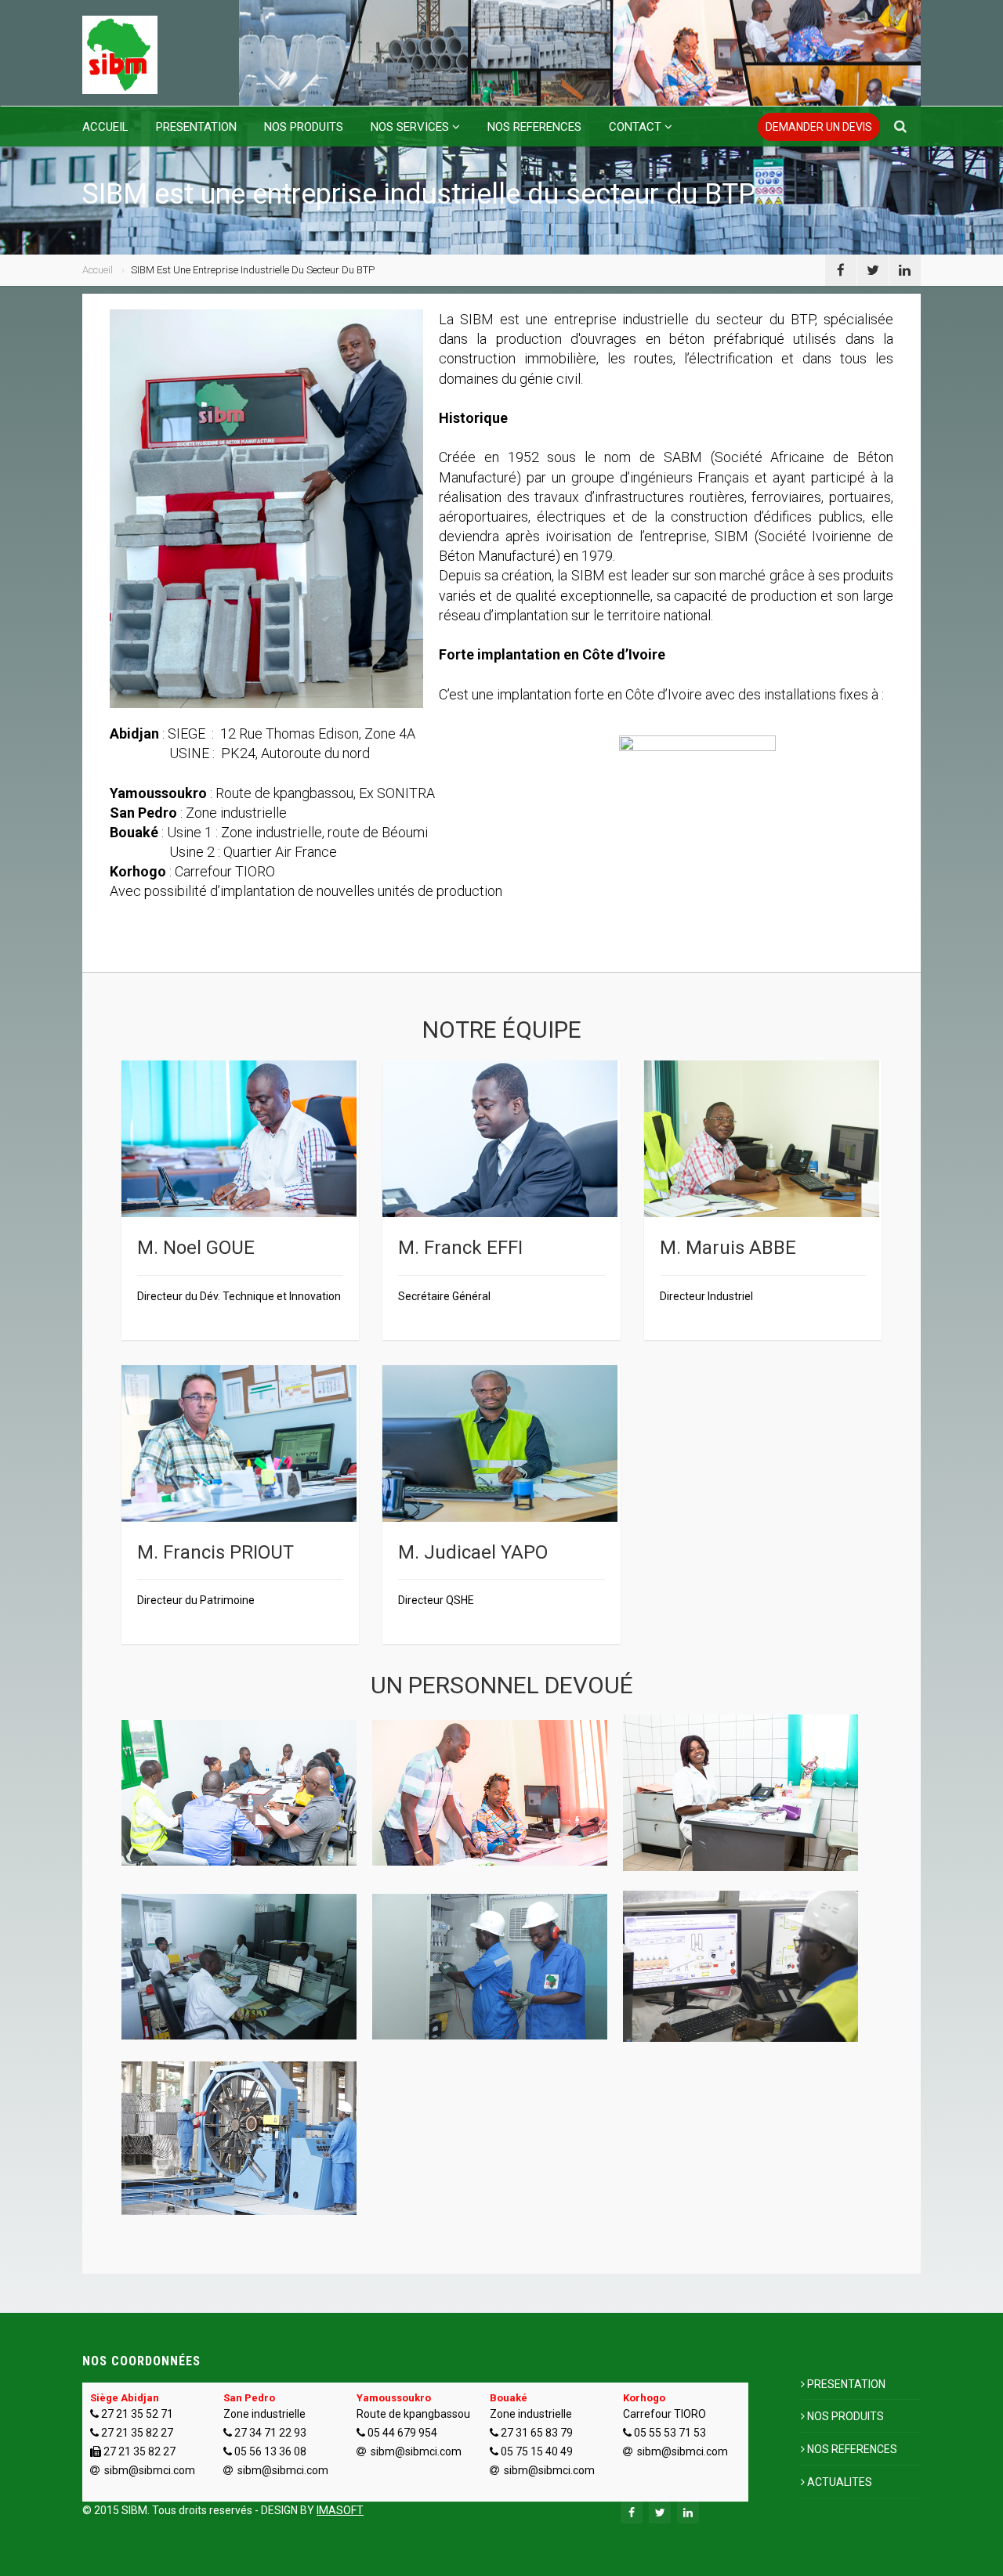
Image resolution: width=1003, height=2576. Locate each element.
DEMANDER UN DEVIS (819, 127)
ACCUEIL (105, 127)
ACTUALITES (840, 2482)
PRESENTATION (196, 127)
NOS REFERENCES (534, 127)
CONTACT (635, 127)
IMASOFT (340, 2510)
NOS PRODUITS (304, 127)
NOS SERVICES (410, 127)
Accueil (98, 270)
